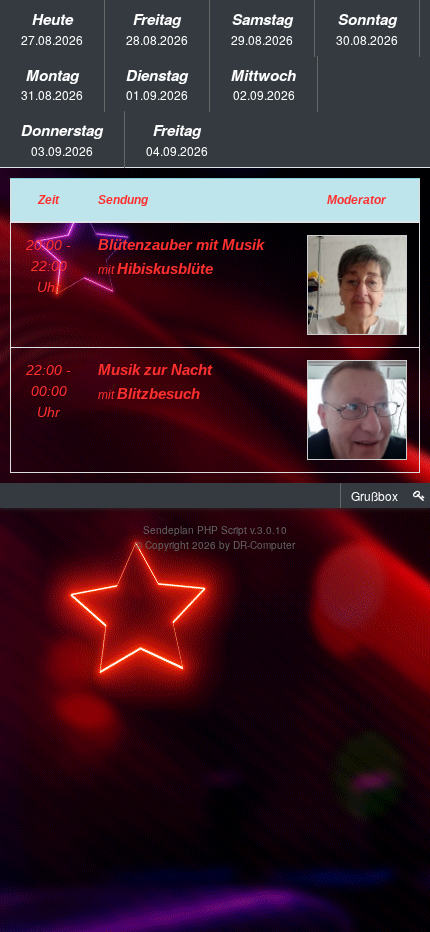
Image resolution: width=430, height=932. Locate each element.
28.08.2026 (157, 28)
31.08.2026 (52, 84)
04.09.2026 (177, 139)
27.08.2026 (52, 28)
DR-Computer (264, 545)
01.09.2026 (157, 84)
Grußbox (374, 495)
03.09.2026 (62, 139)
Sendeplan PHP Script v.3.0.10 (215, 530)
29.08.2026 (262, 28)
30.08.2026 (367, 28)
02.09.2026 (263, 84)
